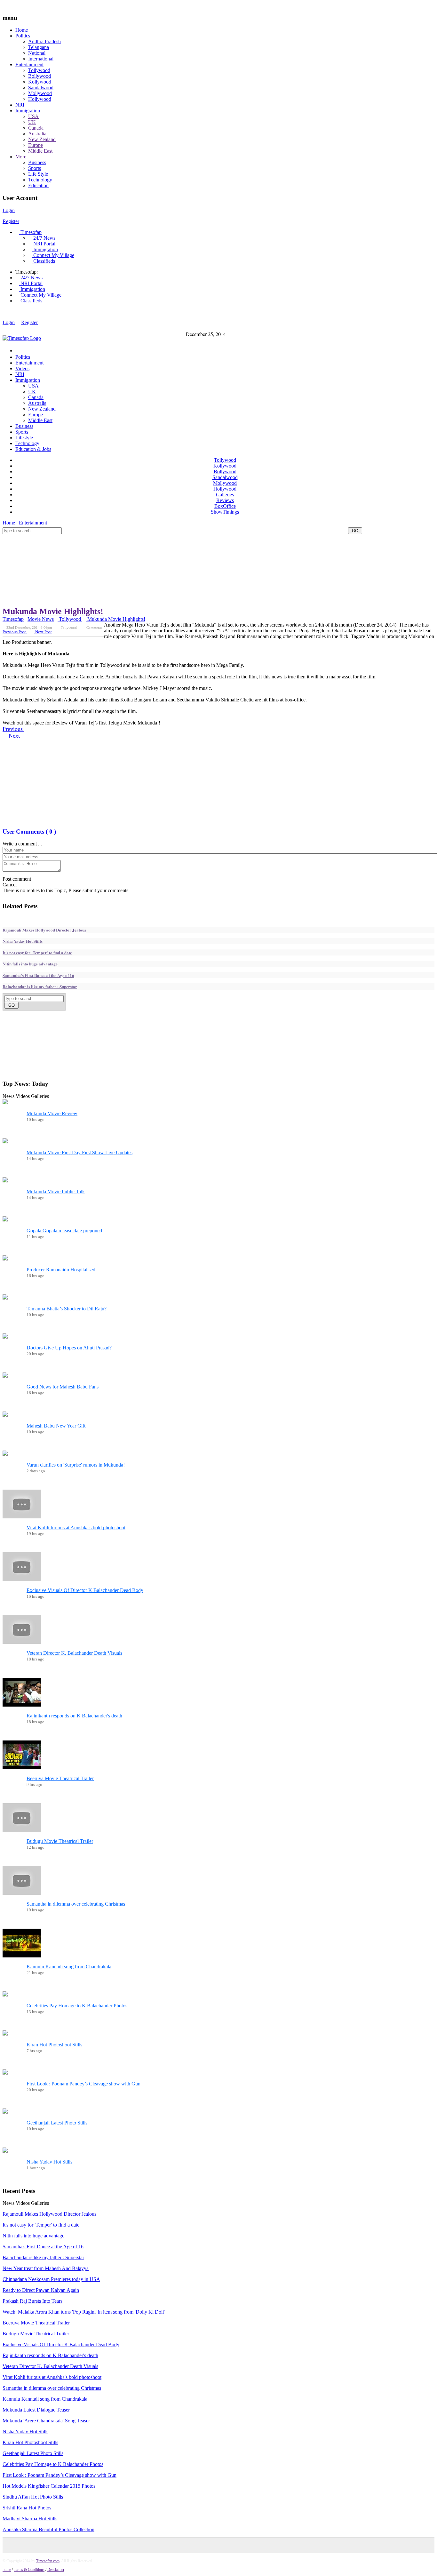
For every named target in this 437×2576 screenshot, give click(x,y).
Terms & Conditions (29, 2570)
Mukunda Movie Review (52, 1113)
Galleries (225, 495)
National (37, 53)
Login (9, 210)
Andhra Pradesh (44, 41)
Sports (35, 168)
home (7, 2570)
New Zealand (42, 139)
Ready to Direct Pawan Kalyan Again (41, 2290)
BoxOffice (225, 506)
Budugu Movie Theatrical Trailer (60, 1841)
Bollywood (40, 76)
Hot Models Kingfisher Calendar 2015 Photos (49, 2486)
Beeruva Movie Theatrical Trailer (60, 1778)
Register (11, 221)
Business (37, 162)
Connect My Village (53, 255)
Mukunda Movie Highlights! (53, 611)
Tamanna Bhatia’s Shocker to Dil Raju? (67, 1309)
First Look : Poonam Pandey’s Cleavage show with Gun (83, 2084)
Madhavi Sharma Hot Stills (30, 2519)
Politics (23, 36)
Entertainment (29, 64)
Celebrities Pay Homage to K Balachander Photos (77, 2006)
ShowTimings (225, 512)
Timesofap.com (48, 2561)
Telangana (39, 47)
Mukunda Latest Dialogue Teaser (36, 2410)
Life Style (38, 174)
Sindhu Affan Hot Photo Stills (33, 2497)
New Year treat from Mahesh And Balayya (46, 2268)
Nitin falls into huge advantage (30, 964)
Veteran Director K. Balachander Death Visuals (74, 1653)
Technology (40, 180)
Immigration (28, 111)
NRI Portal (44, 244)
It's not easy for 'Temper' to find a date (37, 952)
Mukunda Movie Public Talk (56, 1192)
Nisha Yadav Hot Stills (23, 941)
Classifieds (44, 261)
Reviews (225, 500)
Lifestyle (24, 438)
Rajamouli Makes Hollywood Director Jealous (44, 930)
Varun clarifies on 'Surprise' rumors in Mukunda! (76, 1465)
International (41, 59)
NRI (20, 105)
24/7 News (44, 238)
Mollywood (40, 93)
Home (22, 30)
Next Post (43, 632)
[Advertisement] (119, 536)
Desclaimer (56, 2570)
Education (38, 185)
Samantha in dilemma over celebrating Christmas (76, 1904)
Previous (13, 729)
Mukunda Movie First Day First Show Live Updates (79, 1152)
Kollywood (40, 82)
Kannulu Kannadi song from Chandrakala (69, 1967)
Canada (36, 128)
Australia (37, 134)
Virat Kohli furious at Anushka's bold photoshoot (76, 1528)
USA (33, 116)
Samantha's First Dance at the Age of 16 (38, 975)
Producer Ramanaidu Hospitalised (61, 1270)
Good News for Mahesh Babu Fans (63, 1387)
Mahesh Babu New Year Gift (56, 1426)
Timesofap (30, 232)
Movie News (41, 619)
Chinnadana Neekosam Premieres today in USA (51, 2279)
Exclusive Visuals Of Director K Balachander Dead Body (85, 1590)
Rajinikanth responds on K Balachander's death (74, 1716)
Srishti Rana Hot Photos (27, 2508)
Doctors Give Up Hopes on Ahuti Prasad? (69, 1348)
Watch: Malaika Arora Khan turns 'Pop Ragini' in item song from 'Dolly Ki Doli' (84, 2312)
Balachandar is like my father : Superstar (40, 986)
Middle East (40, 151)
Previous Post (15, 632)
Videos (22, 368)
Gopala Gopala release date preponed (64, 1231)
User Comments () (29, 832)
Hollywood (40, 99)
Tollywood (39, 70)
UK (32, 122)
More (21, 157)
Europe (36, 145)
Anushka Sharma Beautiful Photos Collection (48, 2529)
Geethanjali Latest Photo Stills (57, 2123)
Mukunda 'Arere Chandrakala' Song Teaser (46, 2421)
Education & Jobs (33, 449)
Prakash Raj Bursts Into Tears (32, 2301)
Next (13, 736)
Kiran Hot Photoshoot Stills (54, 2045)
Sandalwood (41, 88)
